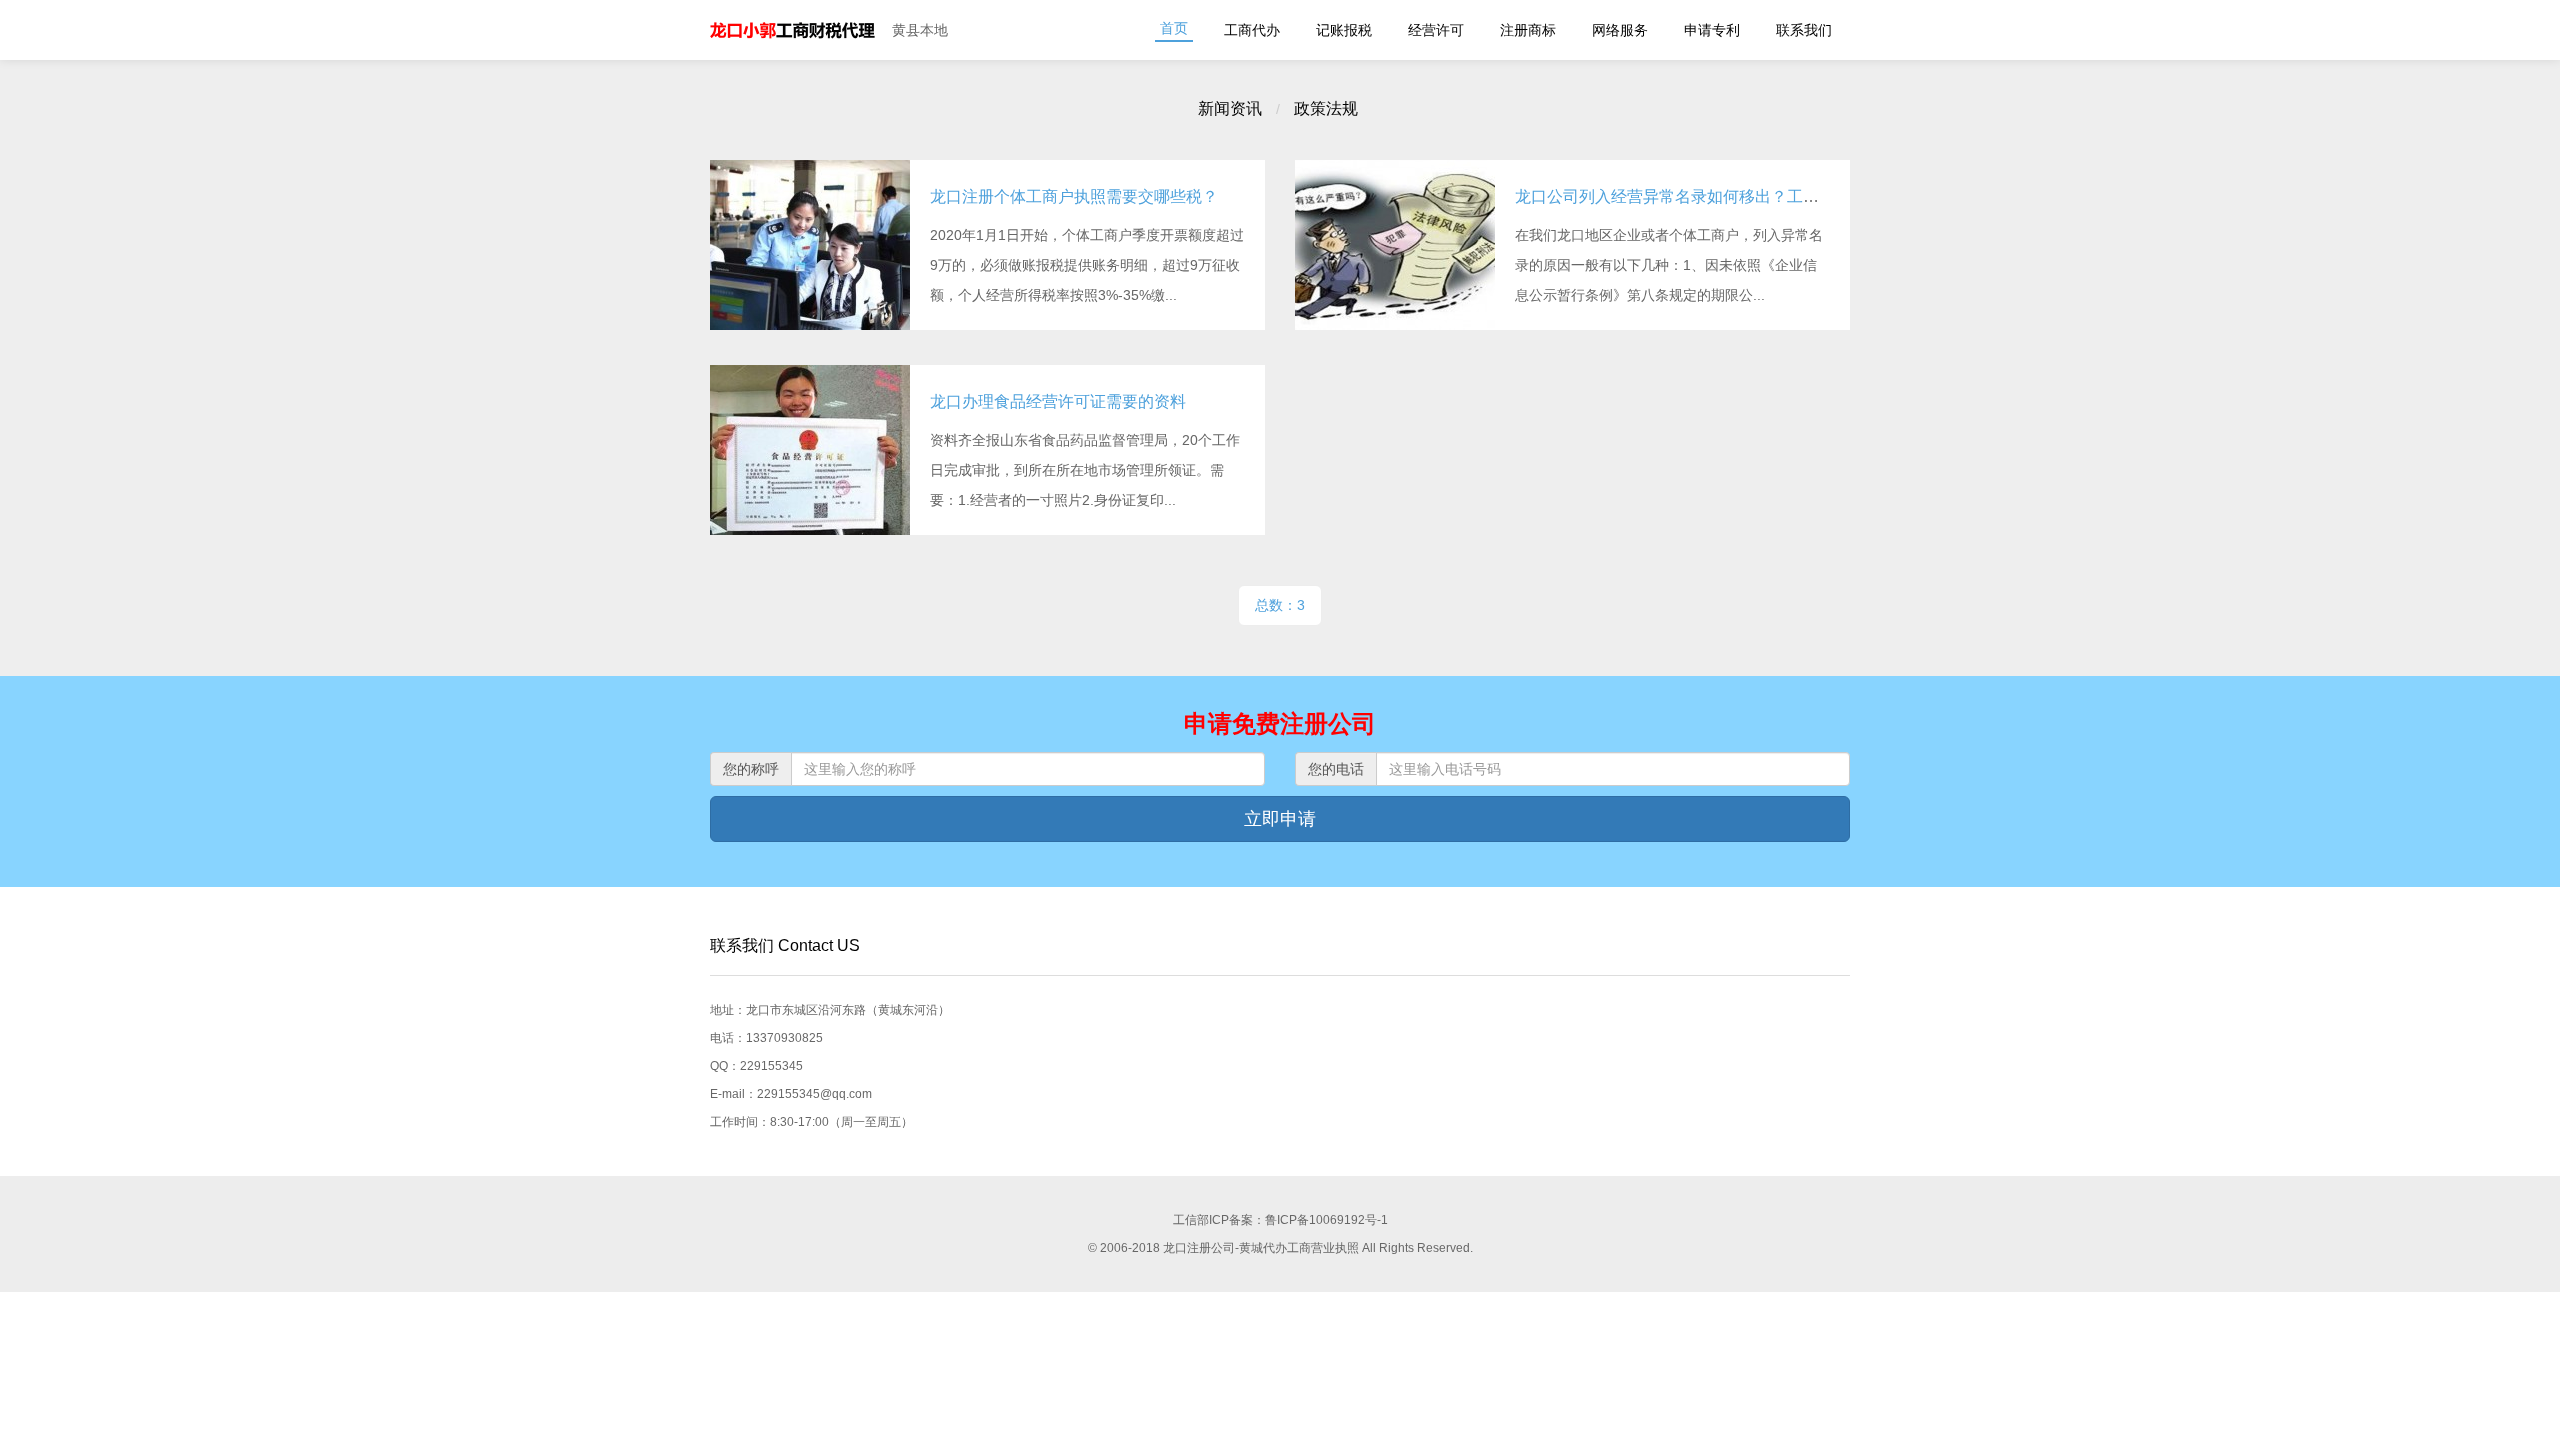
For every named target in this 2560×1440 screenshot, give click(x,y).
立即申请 (1280, 819)
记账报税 (1344, 30)
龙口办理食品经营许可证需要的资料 (1058, 401)
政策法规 (1326, 108)
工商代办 (1252, 30)
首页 (1174, 28)
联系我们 (1804, 30)
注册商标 (1528, 30)
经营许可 (1436, 30)
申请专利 (1712, 30)
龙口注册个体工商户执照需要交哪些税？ (1074, 196)
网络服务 (1620, 30)
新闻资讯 (1230, 108)
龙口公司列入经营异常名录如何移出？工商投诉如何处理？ (1723, 196)
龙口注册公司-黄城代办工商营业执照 (793, 30)
